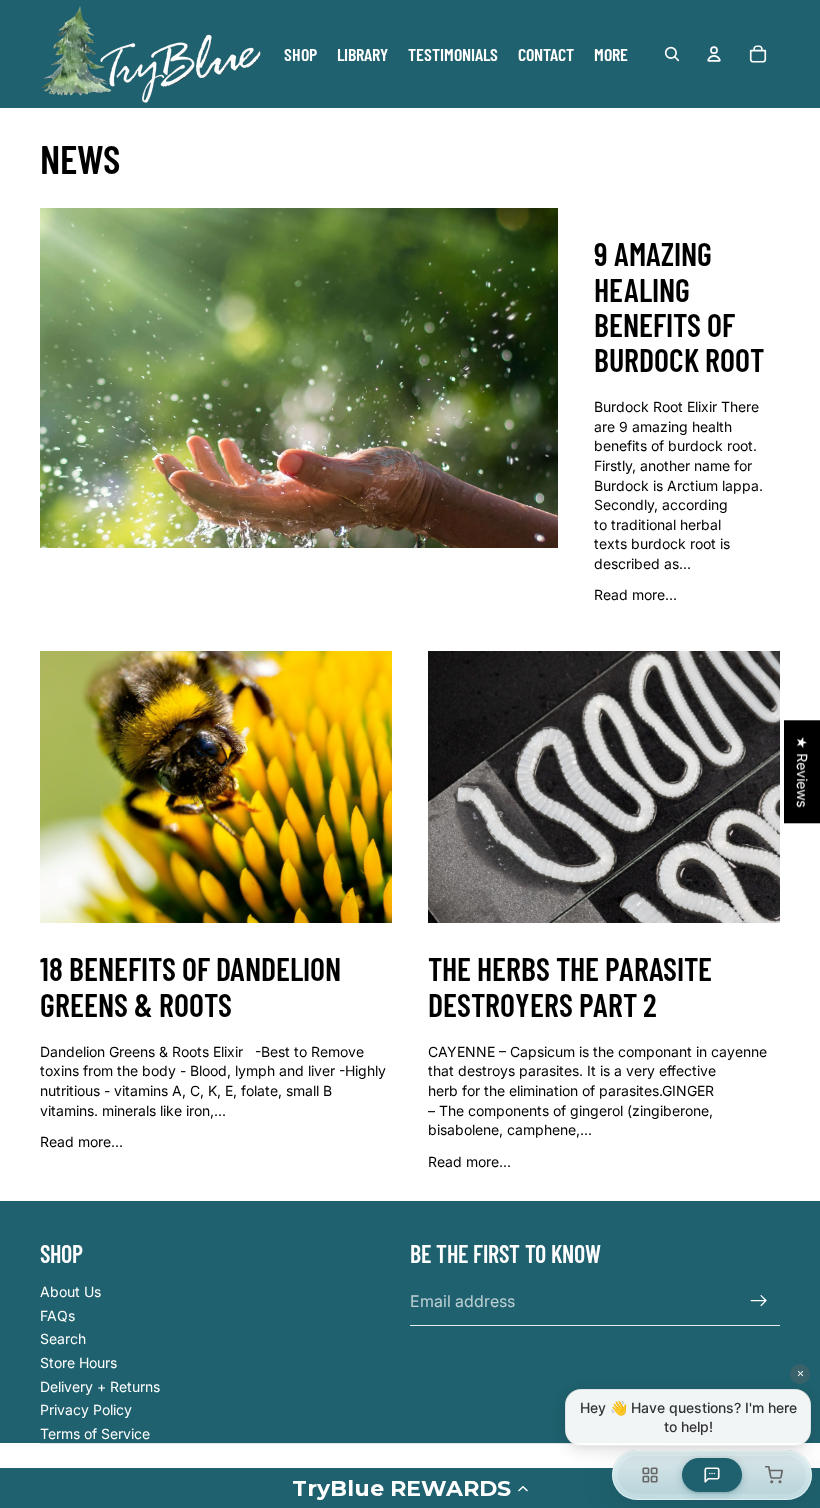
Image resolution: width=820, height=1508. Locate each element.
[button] (410, 1488)
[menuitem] (611, 54)
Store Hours (78, 1362)
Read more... (635, 594)
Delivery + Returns (100, 1386)
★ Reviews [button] (802, 771)
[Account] (714, 54)
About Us (70, 1291)
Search (63, 1338)
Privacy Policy (86, 1409)
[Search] (672, 54)
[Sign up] (759, 1301)
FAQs (57, 1315)
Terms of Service (95, 1433)
